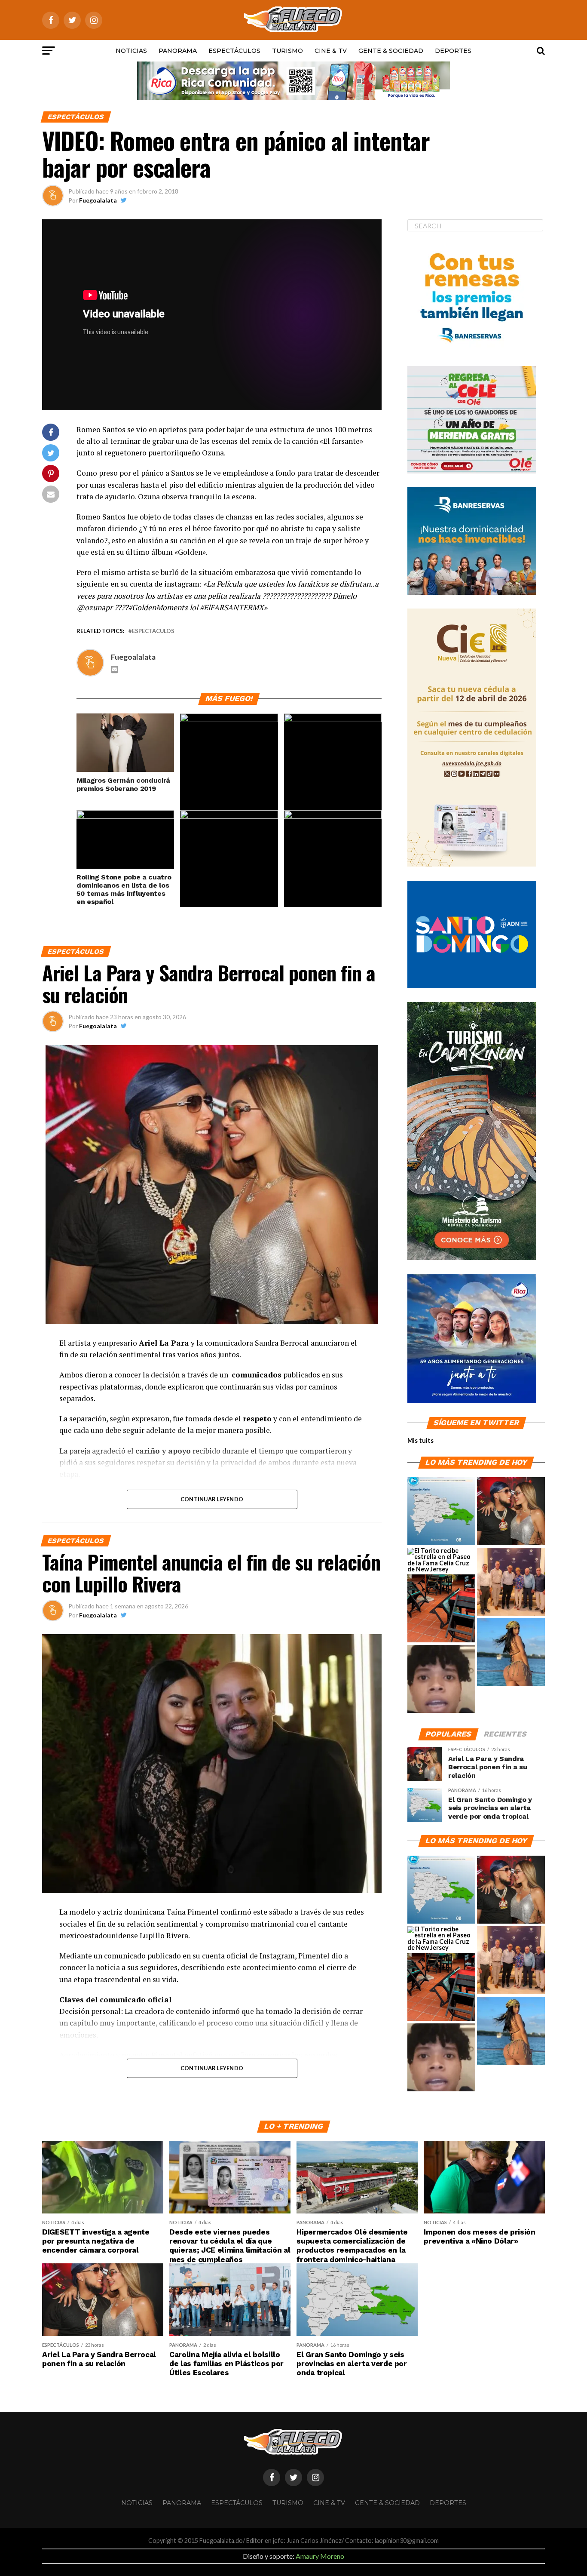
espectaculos (153, 631)
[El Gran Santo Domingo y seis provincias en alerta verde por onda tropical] (441, 1512)
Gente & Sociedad (391, 51)
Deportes (453, 51)
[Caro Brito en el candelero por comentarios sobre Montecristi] (511, 1653)
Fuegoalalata (98, 200)
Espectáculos (234, 51)
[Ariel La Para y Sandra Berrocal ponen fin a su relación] (511, 1512)
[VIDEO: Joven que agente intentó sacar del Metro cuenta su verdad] (441, 1679)
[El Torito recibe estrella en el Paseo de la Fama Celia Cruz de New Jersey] (441, 1560)
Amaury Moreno (320, 2556)
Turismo (287, 51)
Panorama (178, 51)
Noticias (131, 51)
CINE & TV (331, 51)
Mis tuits (420, 1440)
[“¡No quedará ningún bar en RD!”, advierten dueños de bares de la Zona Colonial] (441, 1609)
